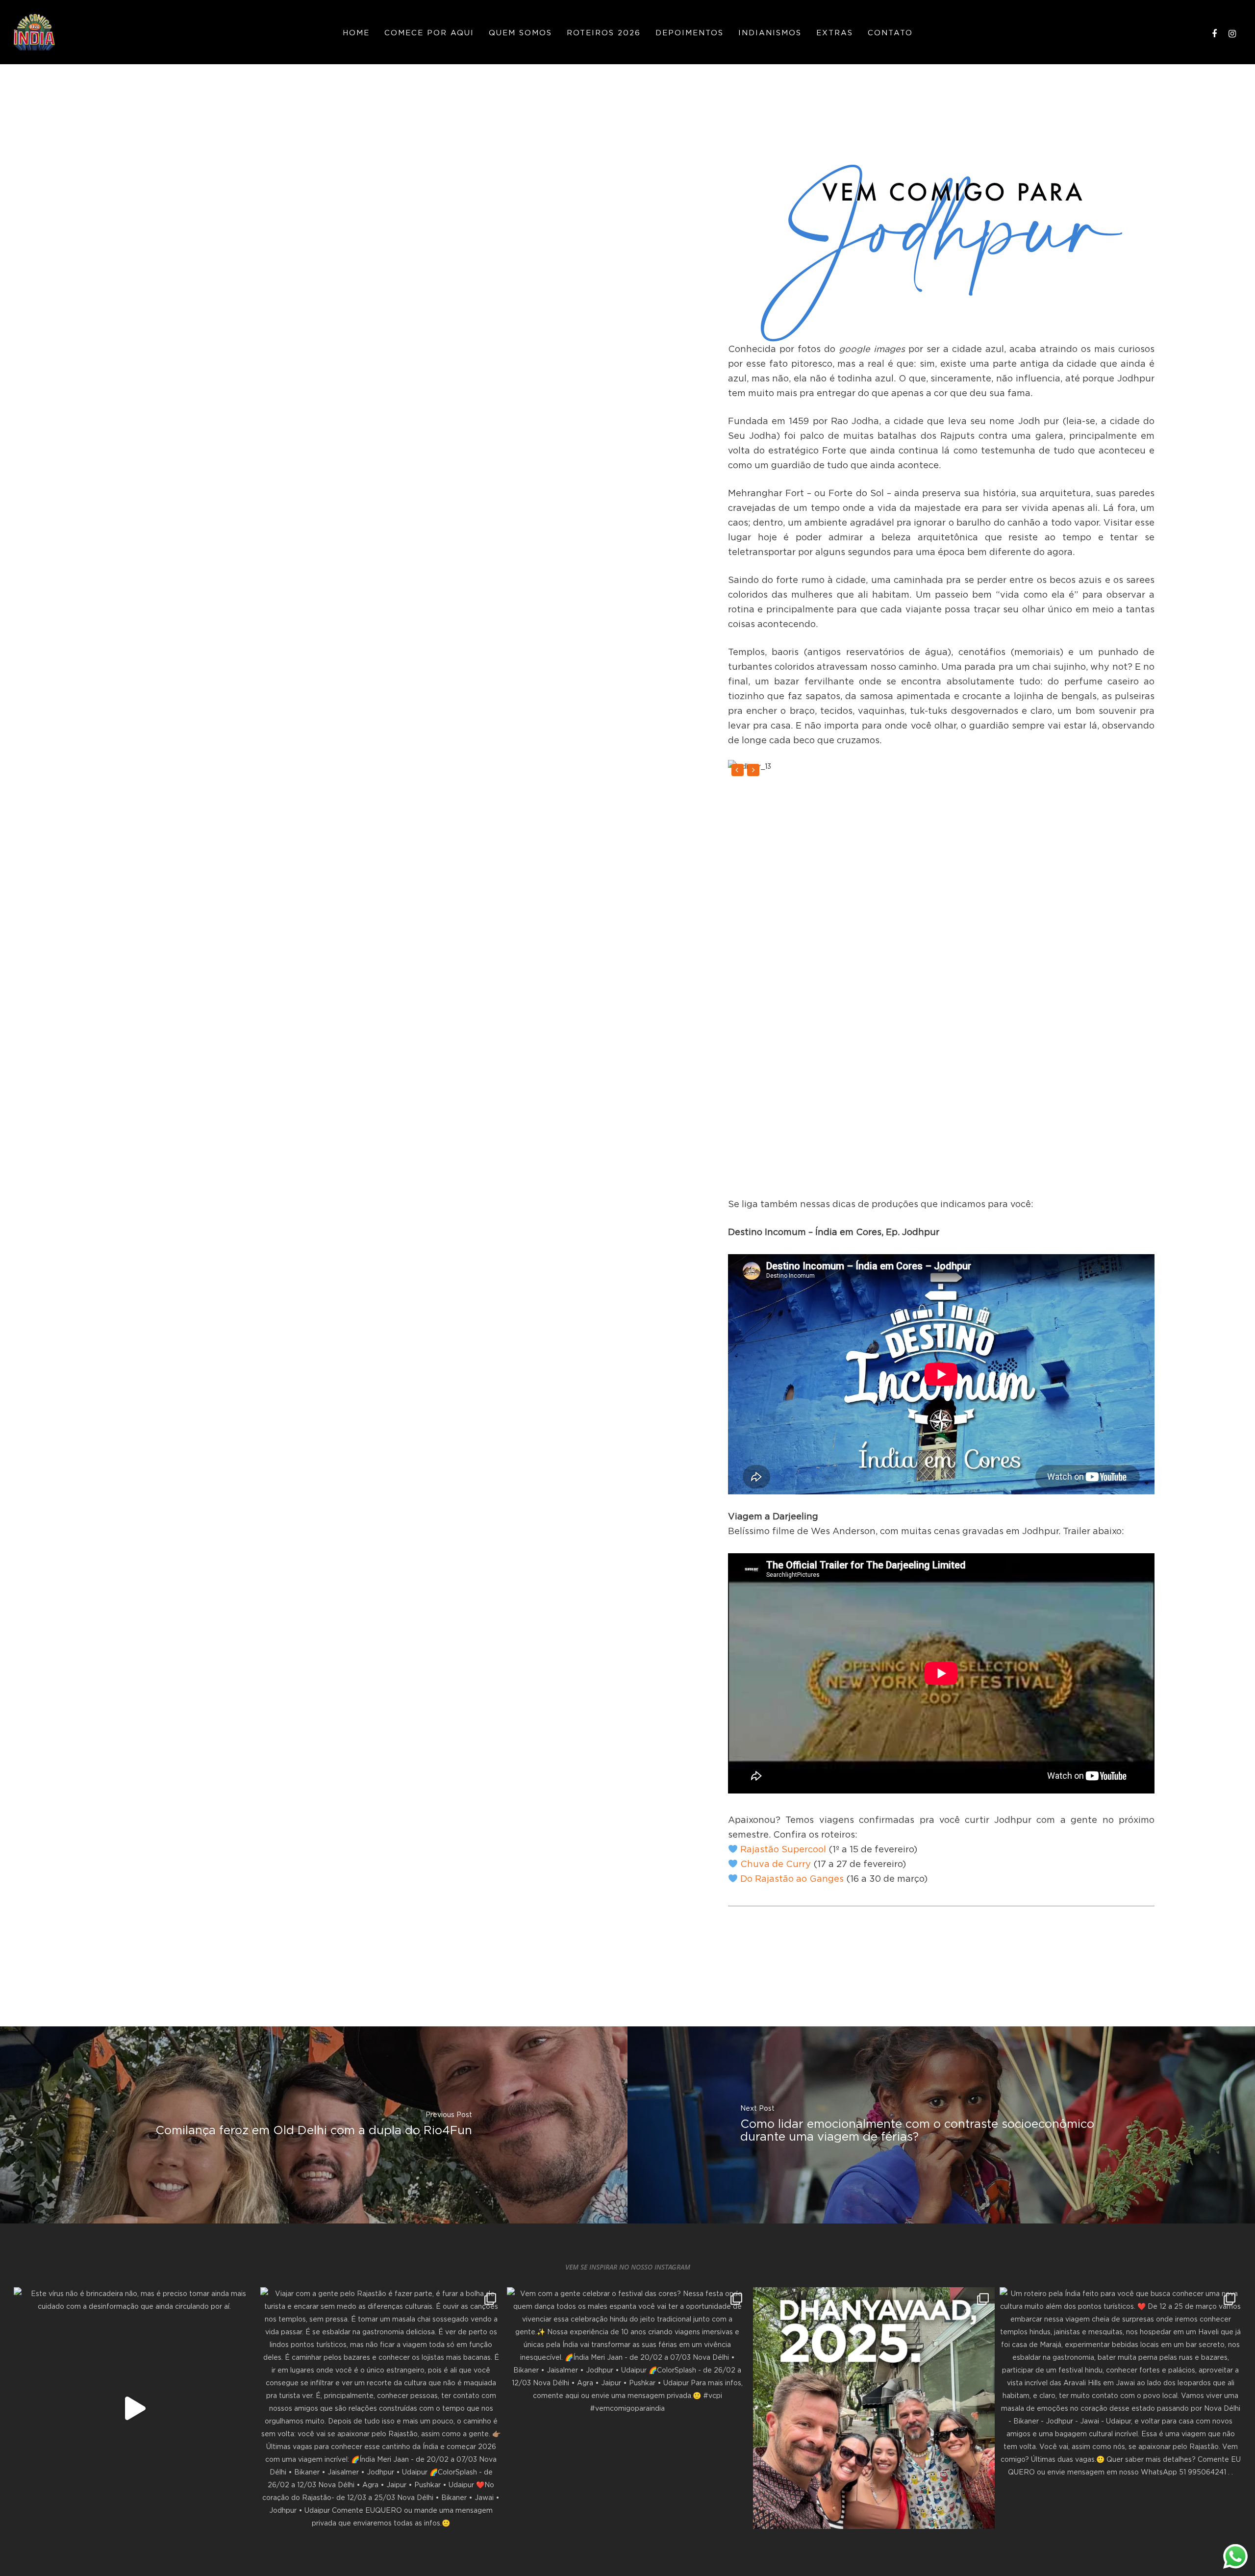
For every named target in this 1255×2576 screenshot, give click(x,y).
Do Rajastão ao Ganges (792, 1879)
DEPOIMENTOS (690, 32)
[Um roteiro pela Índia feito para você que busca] (1120, 2408)
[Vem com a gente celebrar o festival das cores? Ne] (628, 2408)
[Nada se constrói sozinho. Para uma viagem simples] (874, 2408)
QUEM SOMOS (520, 32)
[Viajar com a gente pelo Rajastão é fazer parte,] (381, 2408)
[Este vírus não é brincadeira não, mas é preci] (135, 2408)
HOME (356, 32)
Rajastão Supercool (783, 1849)
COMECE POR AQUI (429, 32)
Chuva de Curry (776, 1864)
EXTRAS (835, 32)
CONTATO (890, 32)
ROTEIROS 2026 (604, 32)
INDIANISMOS (770, 32)
